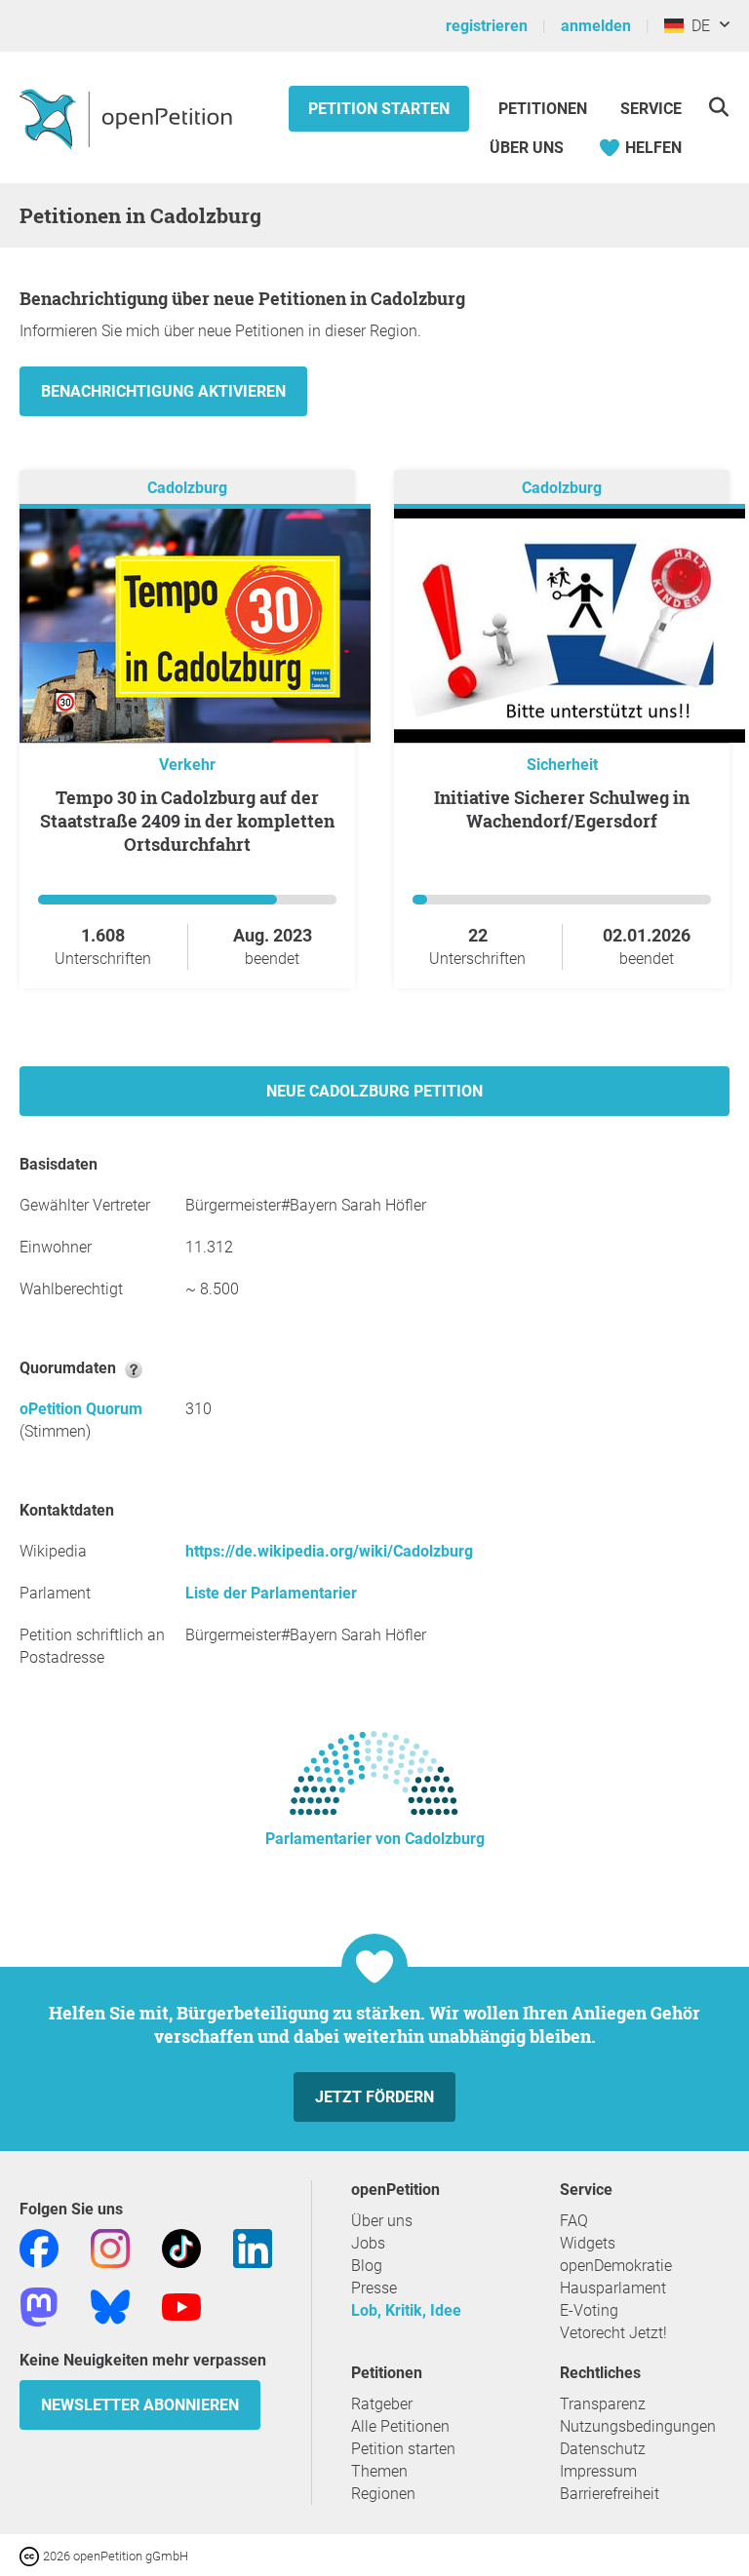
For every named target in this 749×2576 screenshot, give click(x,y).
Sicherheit (562, 765)
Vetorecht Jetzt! (613, 2333)
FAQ (574, 2221)
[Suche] (718, 107)
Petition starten (379, 109)
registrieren (487, 26)
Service (651, 109)
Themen (379, 2471)
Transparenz (603, 2404)
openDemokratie (616, 2266)
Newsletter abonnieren (140, 2405)
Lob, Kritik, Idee (406, 2310)
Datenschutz (603, 2449)
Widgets (588, 2243)
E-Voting (589, 2310)
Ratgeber (382, 2404)
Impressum (598, 2471)
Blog (367, 2266)
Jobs (368, 2243)
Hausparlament (613, 2288)
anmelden (596, 26)
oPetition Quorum (81, 1409)
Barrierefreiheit (610, 2494)
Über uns (382, 2221)
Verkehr (187, 765)
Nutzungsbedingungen (638, 2426)
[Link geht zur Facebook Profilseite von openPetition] (39, 2247)
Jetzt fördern (374, 2097)
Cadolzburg (187, 488)
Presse (374, 2288)
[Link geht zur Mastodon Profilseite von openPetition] (39, 2306)
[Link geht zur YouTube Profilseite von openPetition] (181, 2306)
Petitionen (545, 109)
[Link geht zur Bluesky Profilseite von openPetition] (110, 2306)
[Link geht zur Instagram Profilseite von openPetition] (110, 2247)
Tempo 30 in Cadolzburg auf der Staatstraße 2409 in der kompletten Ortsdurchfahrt (187, 821)
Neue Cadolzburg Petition (374, 1091)
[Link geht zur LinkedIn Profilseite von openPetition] (253, 2247)
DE (697, 26)
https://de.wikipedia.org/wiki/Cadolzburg (329, 1551)
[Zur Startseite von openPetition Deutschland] (128, 118)
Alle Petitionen (400, 2426)
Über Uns (527, 148)
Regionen (383, 2494)
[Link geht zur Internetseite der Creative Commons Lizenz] (31, 2555)
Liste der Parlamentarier (271, 1593)
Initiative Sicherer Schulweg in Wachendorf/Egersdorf (562, 809)
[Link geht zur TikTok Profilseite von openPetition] (181, 2247)
